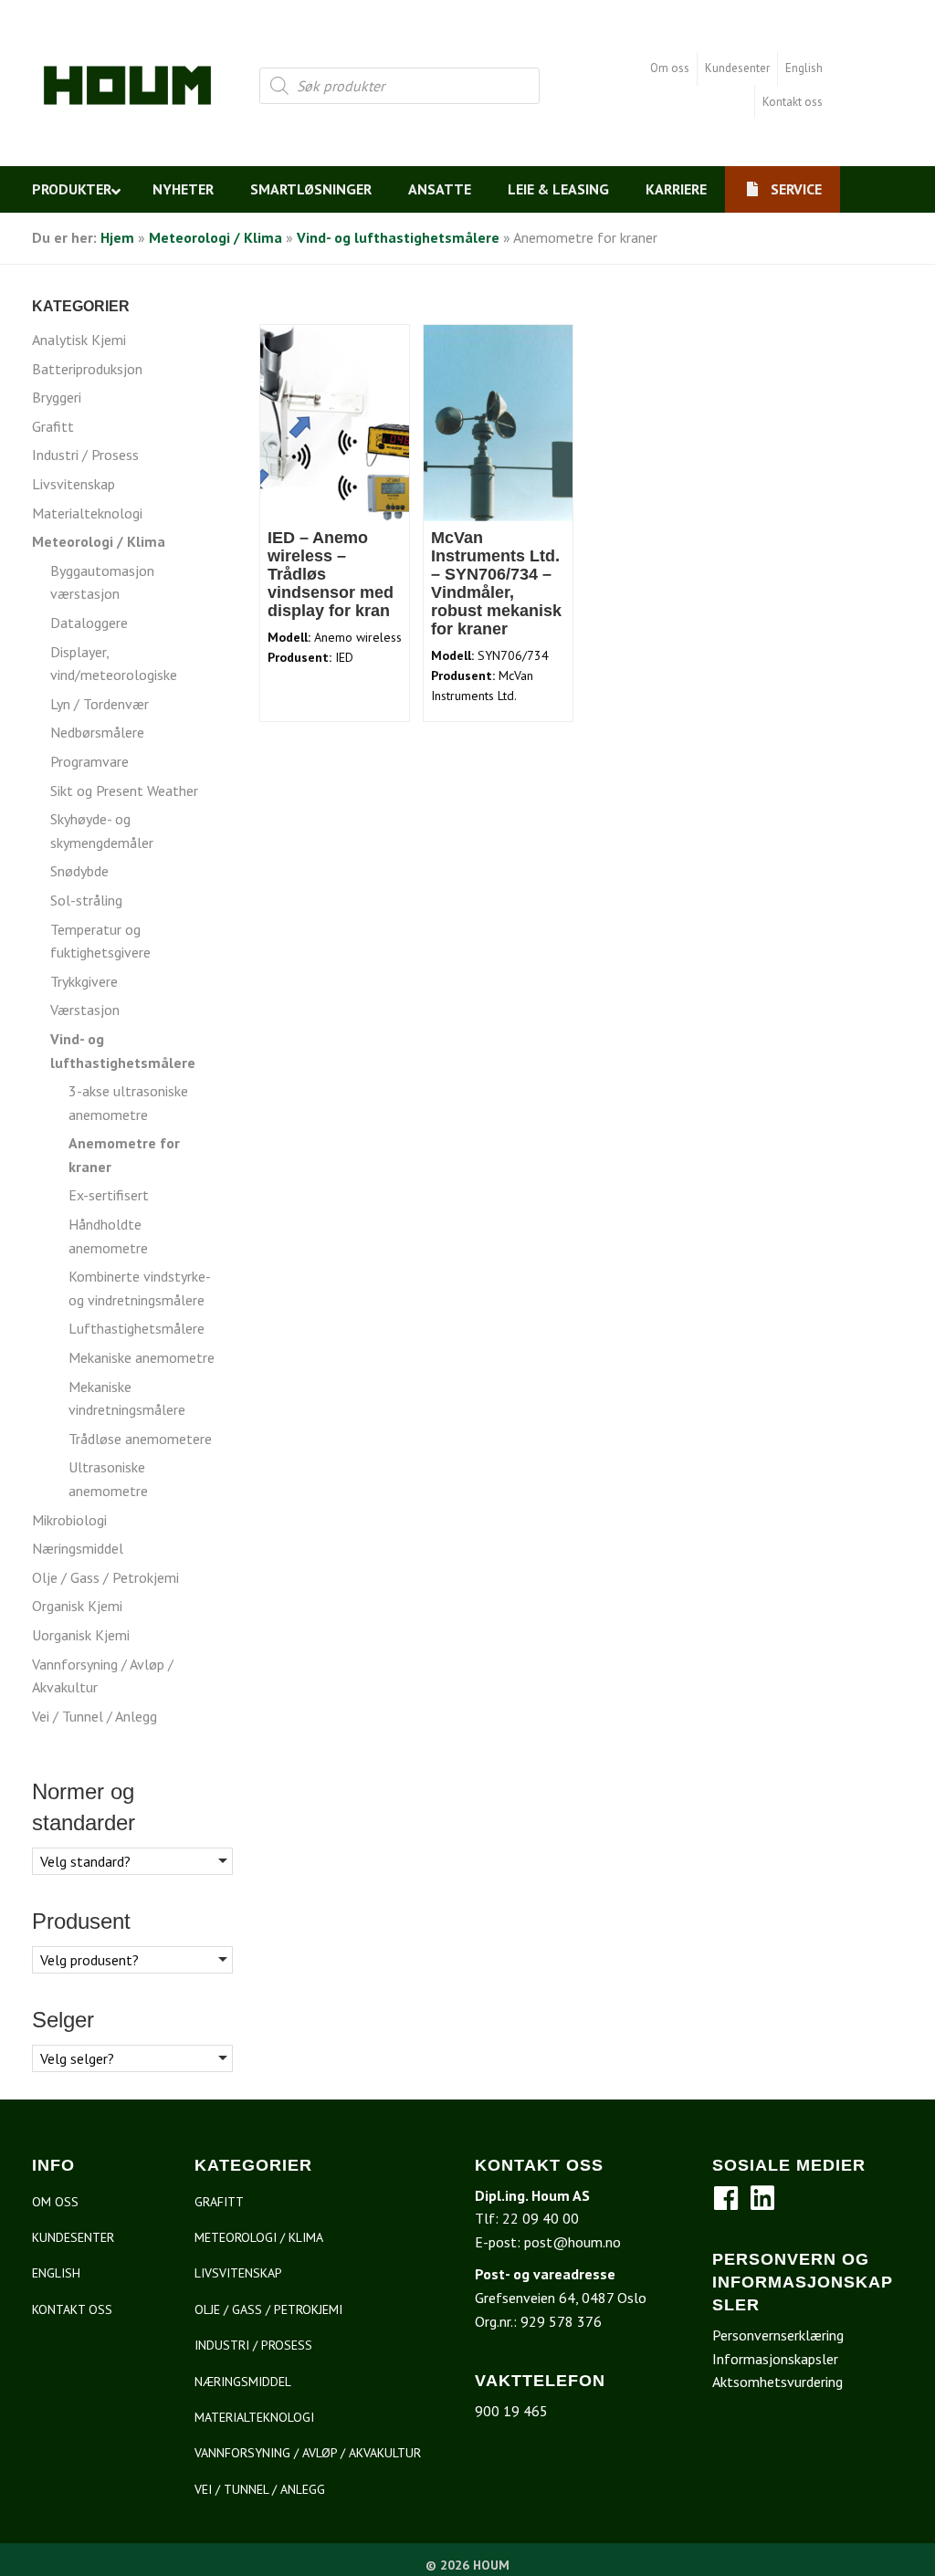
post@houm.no (573, 2242)
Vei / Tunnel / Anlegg (95, 1716)
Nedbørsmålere (97, 732)
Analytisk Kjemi (79, 340)
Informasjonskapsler (775, 2359)
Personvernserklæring (778, 2335)
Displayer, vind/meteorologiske (114, 664)
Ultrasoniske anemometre (108, 1479)
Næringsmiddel (78, 1548)
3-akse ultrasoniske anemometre (128, 1103)
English (804, 68)
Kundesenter (737, 68)
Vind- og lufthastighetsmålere (398, 237)
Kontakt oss (793, 102)
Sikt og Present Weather (124, 791)
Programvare (89, 761)
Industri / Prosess (85, 455)
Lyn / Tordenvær (100, 704)
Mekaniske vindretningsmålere (127, 1398)
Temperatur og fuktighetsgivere (100, 941)
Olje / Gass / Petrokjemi (105, 1577)
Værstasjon (85, 1010)
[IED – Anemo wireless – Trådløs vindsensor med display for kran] (335, 422)
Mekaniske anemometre (142, 1357)
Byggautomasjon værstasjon (102, 582)
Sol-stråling (86, 900)
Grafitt (53, 426)
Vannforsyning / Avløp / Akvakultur (103, 1676)
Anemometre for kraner (124, 1155)
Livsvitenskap (74, 484)
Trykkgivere (84, 981)
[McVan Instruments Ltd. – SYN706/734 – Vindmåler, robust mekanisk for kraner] (499, 422)
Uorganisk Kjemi (81, 1635)
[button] (726, 2198)
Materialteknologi (87, 513)
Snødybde (79, 871)
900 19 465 (511, 2411)
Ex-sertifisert (109, 1195)
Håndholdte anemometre (108, 1236)
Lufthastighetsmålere (137, 1328)
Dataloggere (89, 623)
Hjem (117, 237)
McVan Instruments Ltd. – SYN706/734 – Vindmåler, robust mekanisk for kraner (496, 583)
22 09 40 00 (541, 2218)
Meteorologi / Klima (215, 237)
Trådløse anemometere (140, 1439)
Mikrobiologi (69, 1520)
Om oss (670, 68)
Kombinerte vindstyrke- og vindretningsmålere (139, 1288)
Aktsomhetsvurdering (777, 2382)
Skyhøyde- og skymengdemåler (102, 831)
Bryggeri (57, 397)
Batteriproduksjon (87, 369)
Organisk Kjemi (77, 1606)
